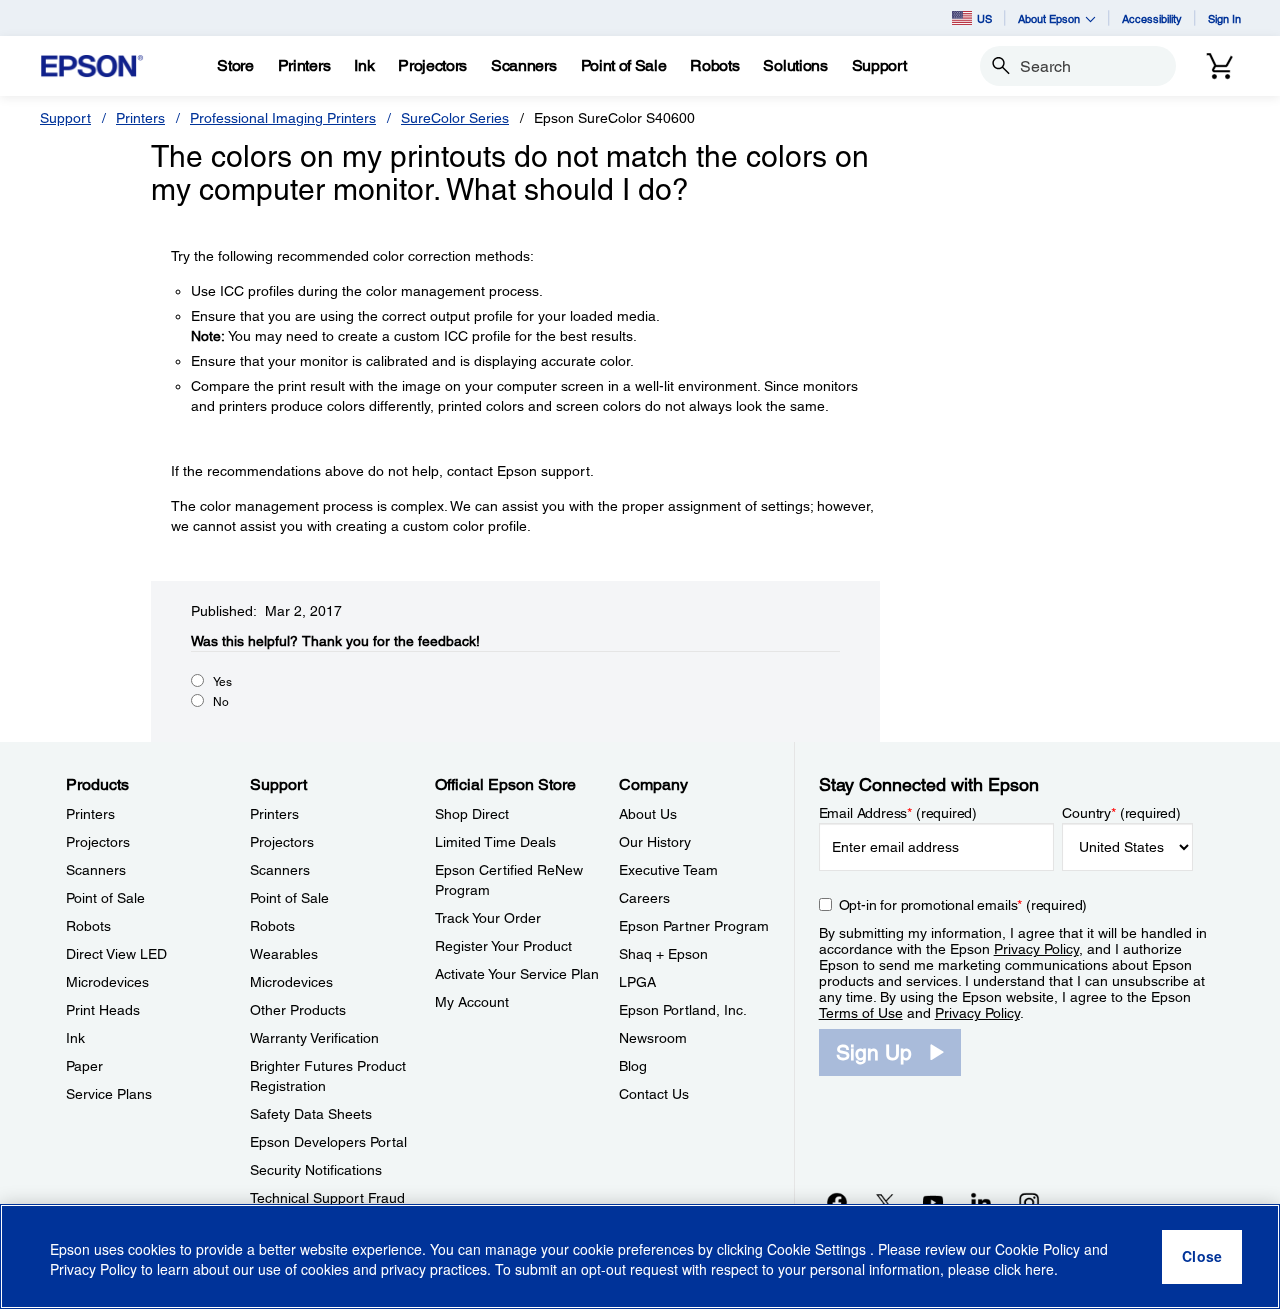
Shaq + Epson (663, 954)
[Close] (1202, 1257)
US (984, 18)
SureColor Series (455, 118)
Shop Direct (472, 814)
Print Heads (103, 1010)
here (1039, 1270)
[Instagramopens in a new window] (1029, 1202)
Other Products (298, 1010)
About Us (648, 814)
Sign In (1224, 18)
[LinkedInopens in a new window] (981, 1202)
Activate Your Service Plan (517, 974)
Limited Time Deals (495, 842)
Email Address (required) (898, 813)
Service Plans (109, 1094)
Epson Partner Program (694, 926)
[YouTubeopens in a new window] (933, 1202)
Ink (75, 1038)
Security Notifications (316, 1170)
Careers (644, 898)
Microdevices (107, 982)
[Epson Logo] (92, 66)
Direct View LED (116, 954)
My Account (472, 1002)
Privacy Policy (1036, 949)
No (221, 702)
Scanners (96, 870)
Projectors (98, 842)
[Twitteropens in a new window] (885, 1202)
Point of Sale (105, 898)
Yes (222, 682)
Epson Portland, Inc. (683, 1010)
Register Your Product (503, 946)
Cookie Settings (818, 1249)
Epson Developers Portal (328, 1142)
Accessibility (1152, 18)
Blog (633, 1066)
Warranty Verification (314, 1038)
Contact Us (654, 1094)
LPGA (637, 982)
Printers (140, 118)
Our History (655, 842)
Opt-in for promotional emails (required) (963, 905)
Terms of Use (861, 1013)
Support (65, 118)
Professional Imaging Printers (283, 118)
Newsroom (653, 1038)
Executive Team (668, 870)
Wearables (284, 954)
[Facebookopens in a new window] (837, 1202)
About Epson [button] (1049, 18)
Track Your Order (488, 918)
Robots (88, 926)
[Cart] (1220, 66)
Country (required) (1121, 813)
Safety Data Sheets (311, 1114)
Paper (84, 1066)
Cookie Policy (1037, 1249)
